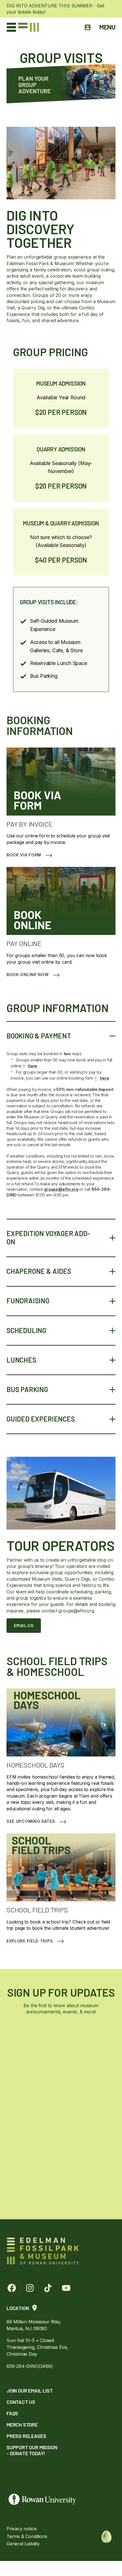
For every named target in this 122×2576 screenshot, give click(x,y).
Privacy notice (21, 2529)
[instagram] (30, 2288)
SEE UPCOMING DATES (31, 1821)
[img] (106, 2536)
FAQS (12, 2413)
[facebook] (12, 2288)
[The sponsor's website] (61, 2500)
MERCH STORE (22, 2425)
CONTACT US (21, 2402)
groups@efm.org (61, 1189)
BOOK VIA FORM (24, 855)
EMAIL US (24, 1625)
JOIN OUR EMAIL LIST (30, 2391)
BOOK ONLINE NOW (28, 975)
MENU (107, 27)
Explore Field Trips (30, 1941)
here (30, 1066)
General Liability (23, 2544)
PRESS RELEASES (26, 2436)
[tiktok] (48, 2288)
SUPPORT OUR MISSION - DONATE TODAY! (32, 2450)
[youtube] (66, 2288)
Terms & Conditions (27, 2536)
